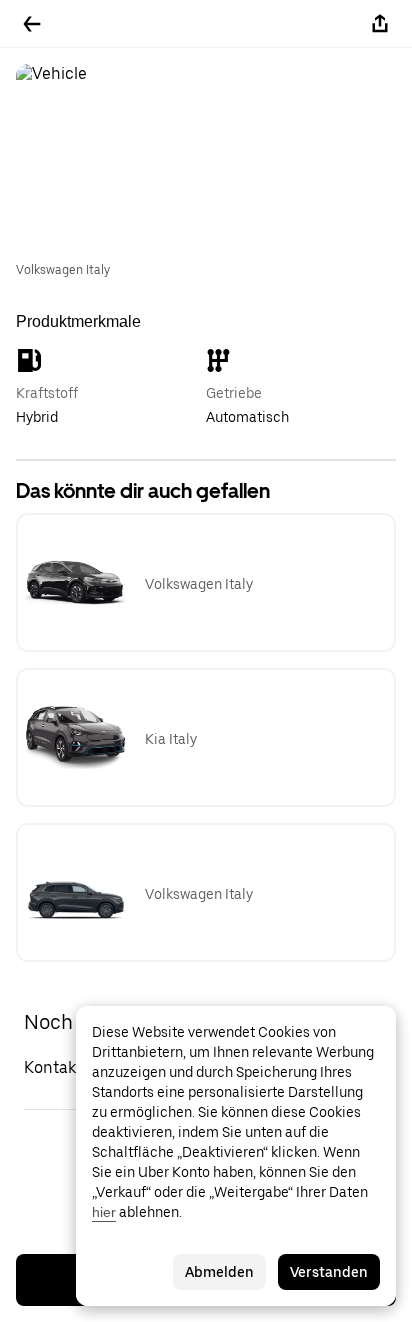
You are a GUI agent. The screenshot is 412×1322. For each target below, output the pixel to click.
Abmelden (219, 1272)
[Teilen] (380, 24)
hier (104, 1212)
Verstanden (329, 1272)
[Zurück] (32, 24)
